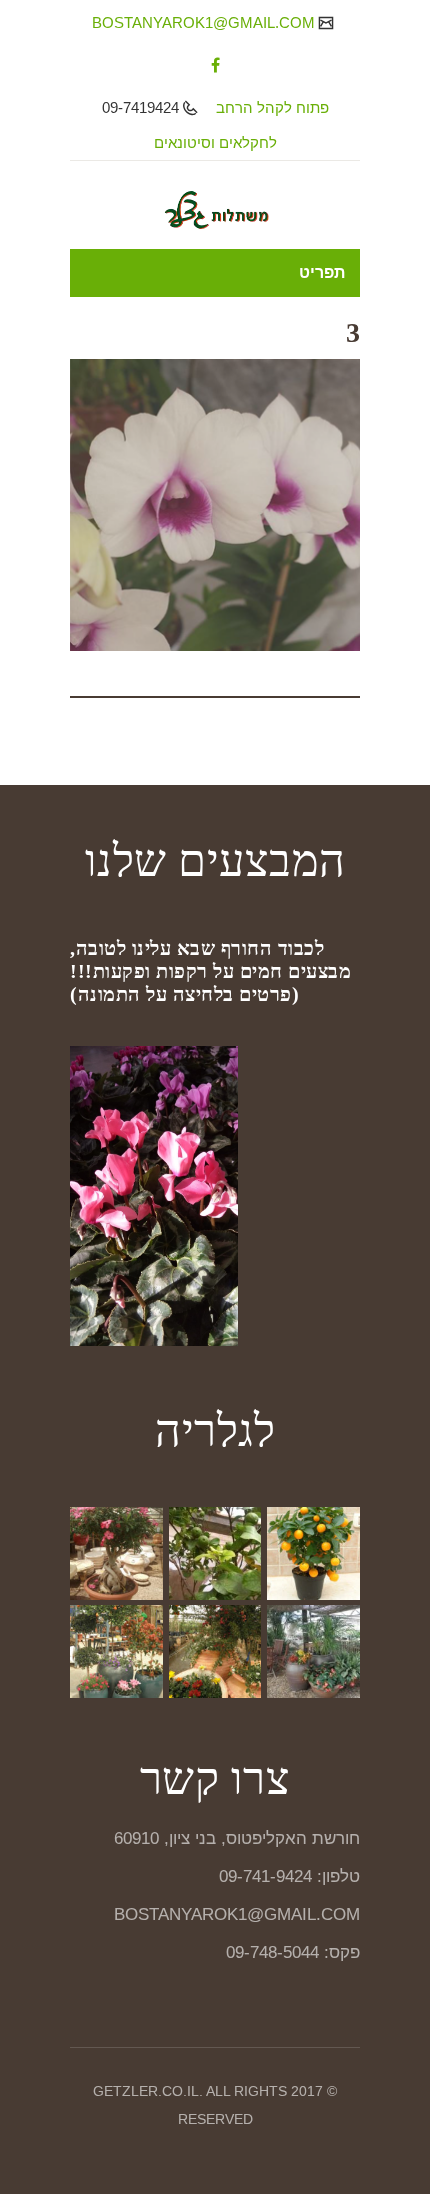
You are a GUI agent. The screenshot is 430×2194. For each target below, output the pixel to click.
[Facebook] (215, 65)
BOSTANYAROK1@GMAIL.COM (205, 22)
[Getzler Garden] (215, 210)
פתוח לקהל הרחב (272, 107)
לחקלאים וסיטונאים (215, 142)
